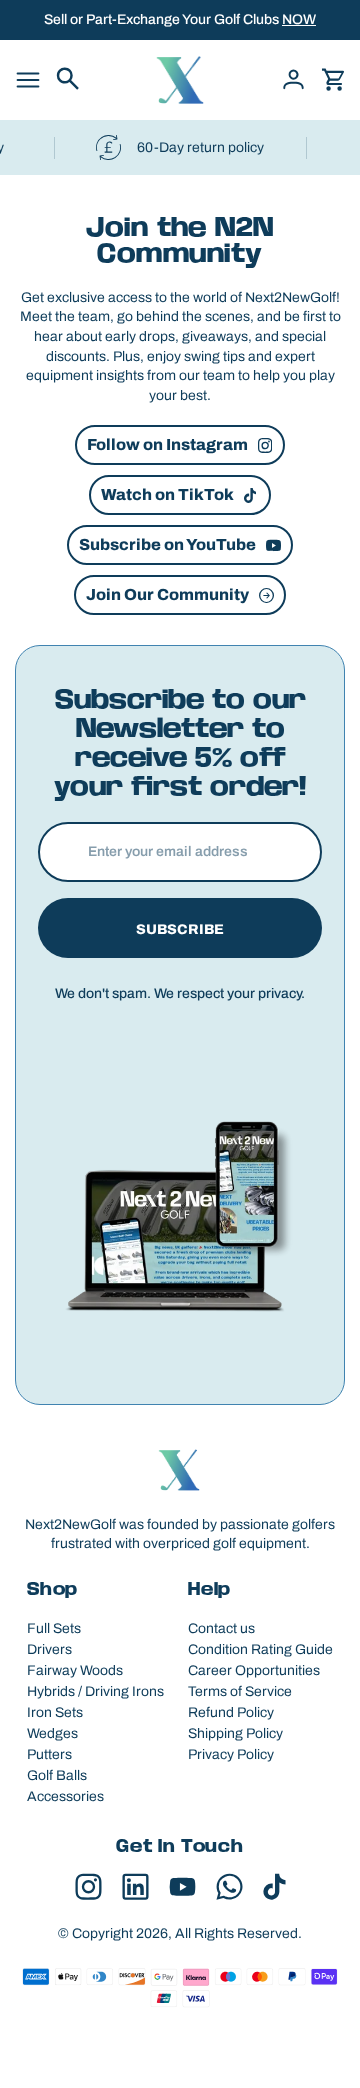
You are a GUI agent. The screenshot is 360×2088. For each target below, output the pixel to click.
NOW (299, 19)
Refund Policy (231, 1712)
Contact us (221, 1628)
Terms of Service (240, 1691)
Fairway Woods (75, 1670)
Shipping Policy (235, 1733)
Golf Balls (57, 1775)
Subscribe (180, 929)
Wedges (52, 1733)
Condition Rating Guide (260, 1649)
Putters (49, 1754)
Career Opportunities (254, 1670)
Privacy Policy (231, 1754)
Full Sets (54, 1628)
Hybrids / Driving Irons (95, 1691)
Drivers (49, 1649)
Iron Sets (55, 1712)
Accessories (65, 1796)
